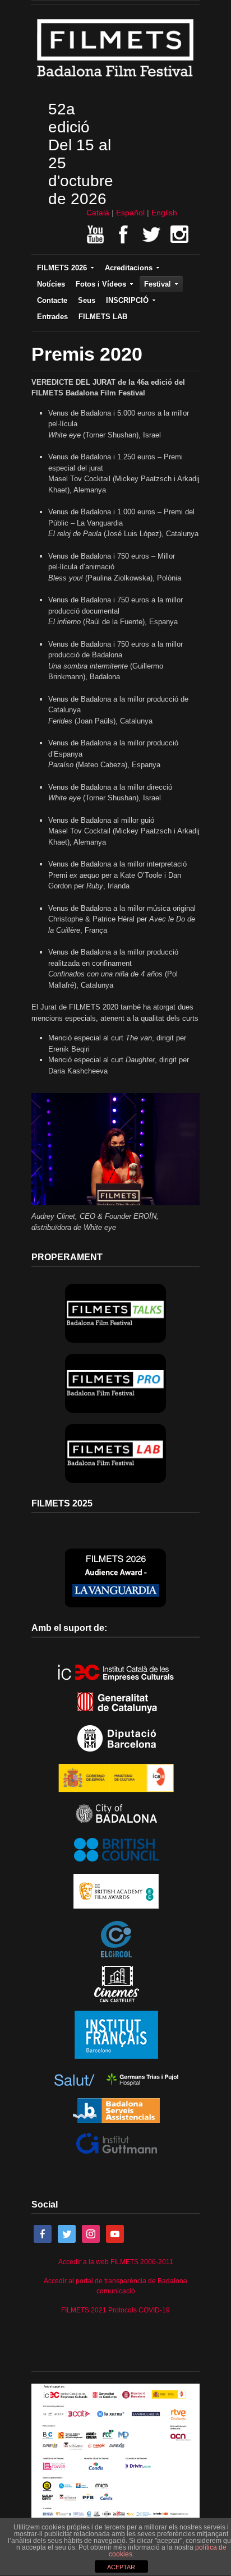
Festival (158, 284)
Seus (87, 300)
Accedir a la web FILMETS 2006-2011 (116, 2262)
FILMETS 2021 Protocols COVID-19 (115, 2310)
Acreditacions (129, 268)
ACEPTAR (121, 2567)
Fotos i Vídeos (101, 284)
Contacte (52, 300)
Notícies (51, 284)
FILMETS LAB (103, 317)
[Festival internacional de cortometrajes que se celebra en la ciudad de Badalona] (115, 80)
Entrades (52, 317)
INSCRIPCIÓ (127, 300)
